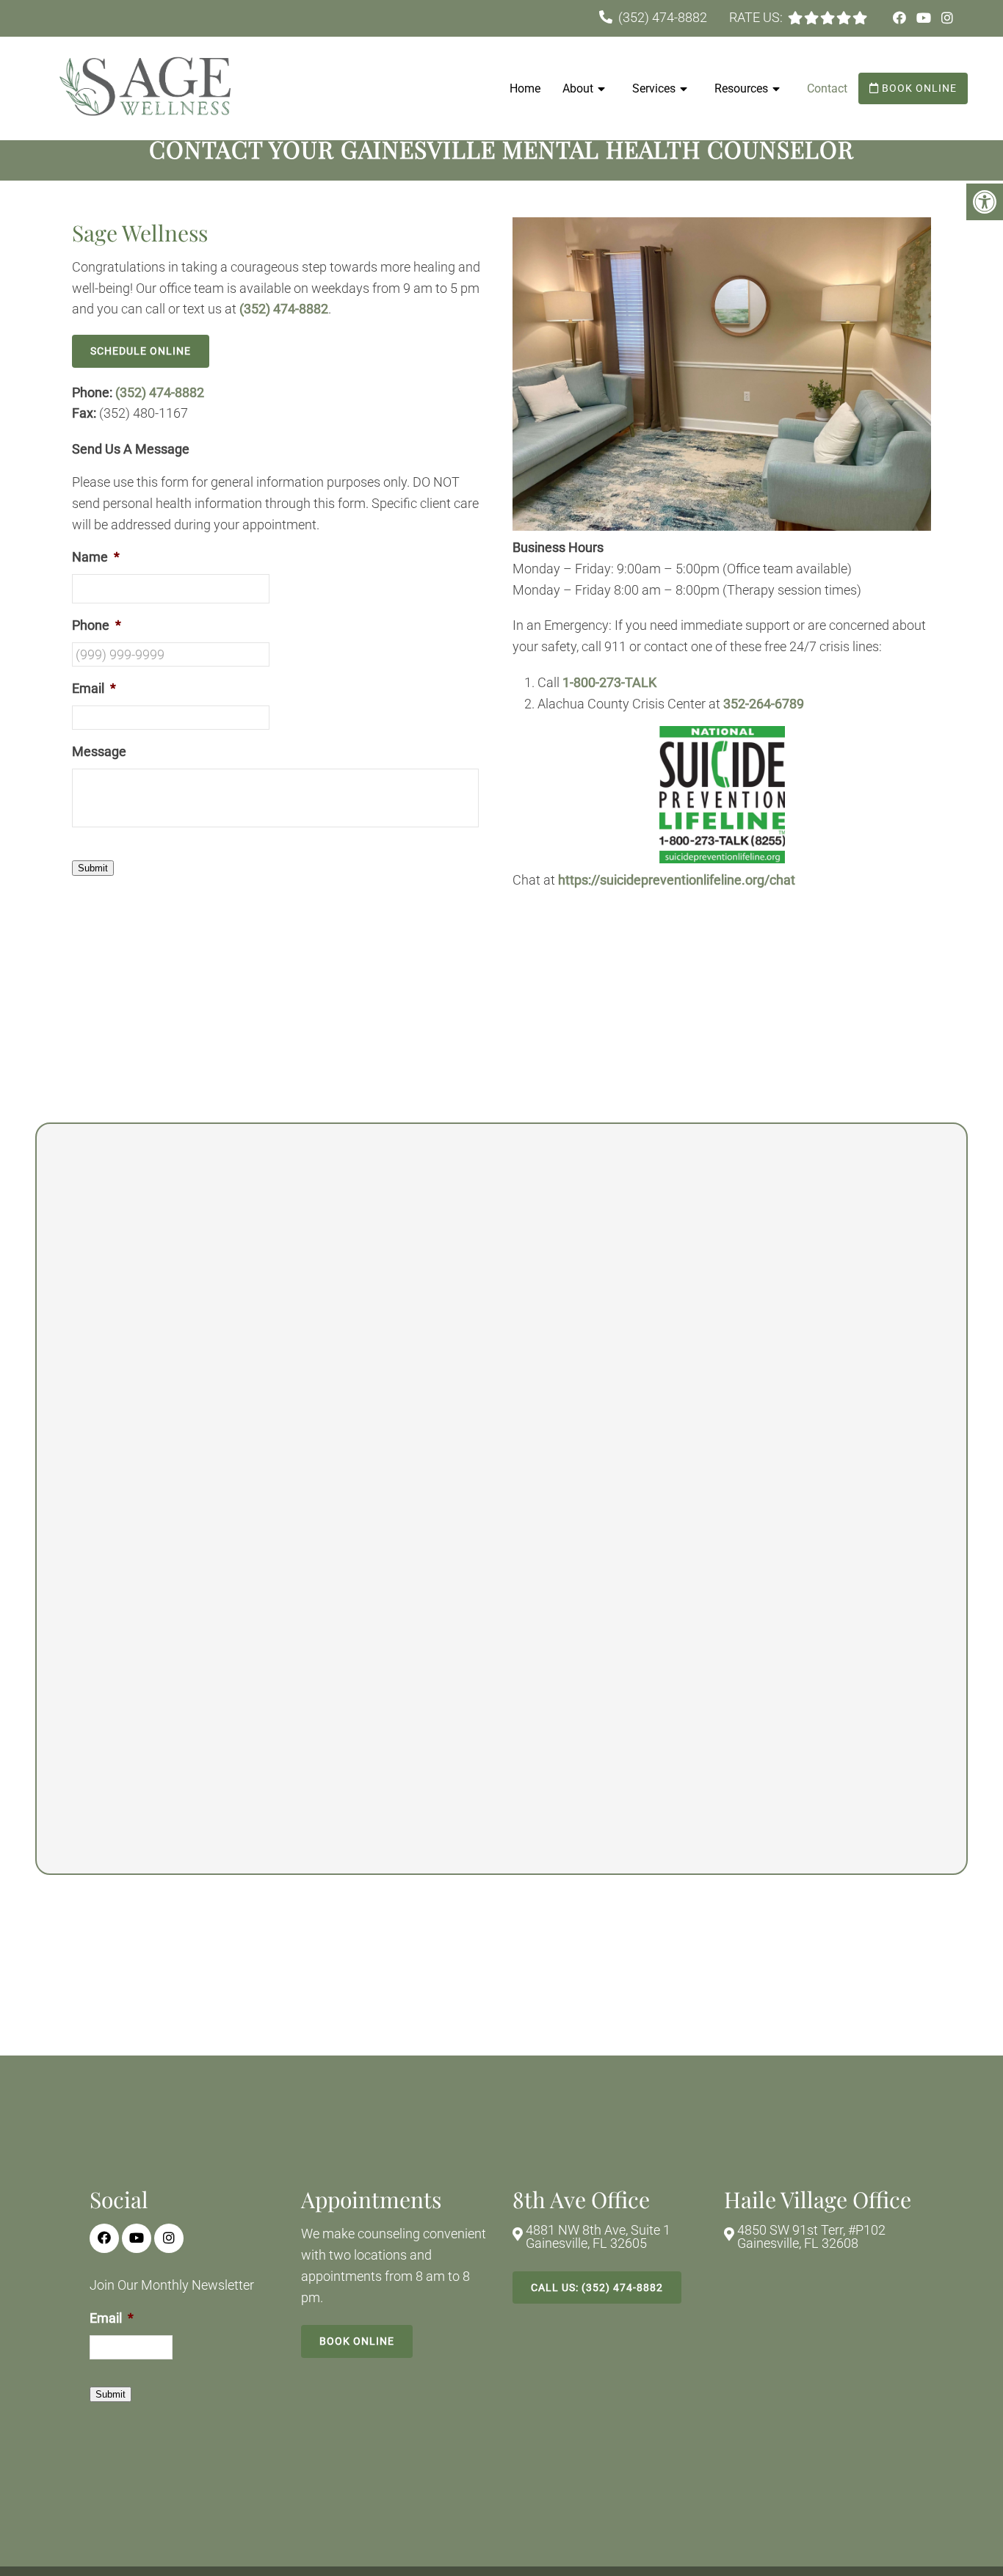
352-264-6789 (764, 704)
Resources (741, 88)
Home (525, 88)
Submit (93, 868)
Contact (827, 88)
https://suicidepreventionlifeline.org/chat (677, 880)
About (578, 88)
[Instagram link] (947, 18)
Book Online (918, 88)
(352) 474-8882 (663, 17)
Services (654, 88)
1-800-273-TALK (609, 682)
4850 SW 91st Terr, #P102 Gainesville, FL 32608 (811, 2237)
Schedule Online (141, 351)
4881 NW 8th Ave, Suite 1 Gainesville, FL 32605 (598, 2237)
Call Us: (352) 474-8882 (597, 2287)
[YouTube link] (925, 18)
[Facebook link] (901, 18)
